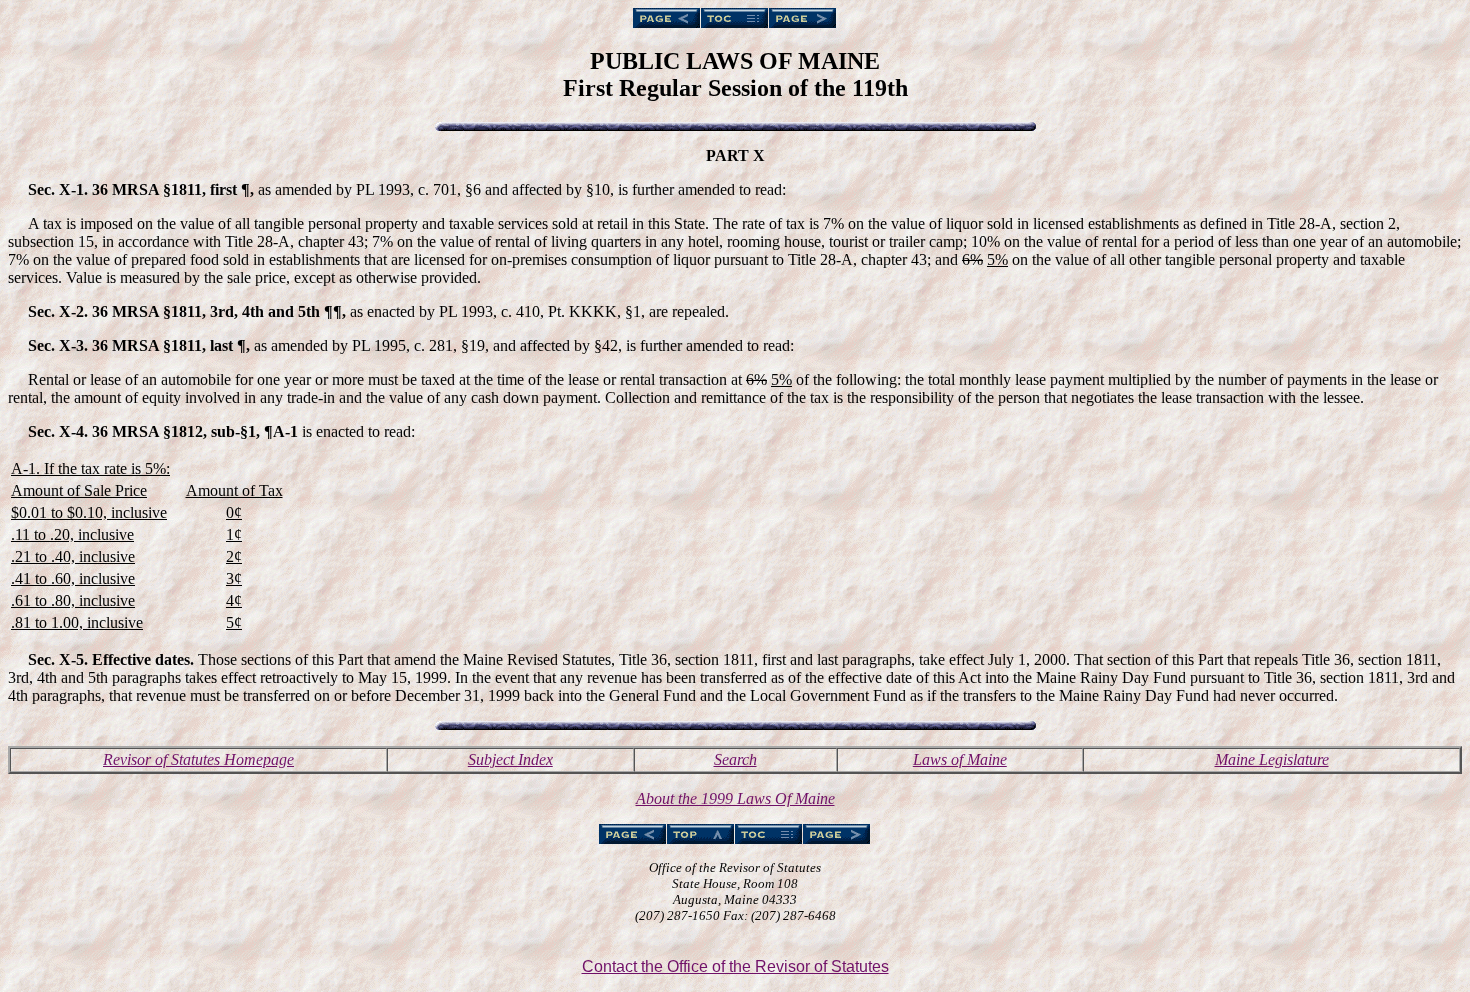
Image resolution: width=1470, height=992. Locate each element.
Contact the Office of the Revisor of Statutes (735, 966)
